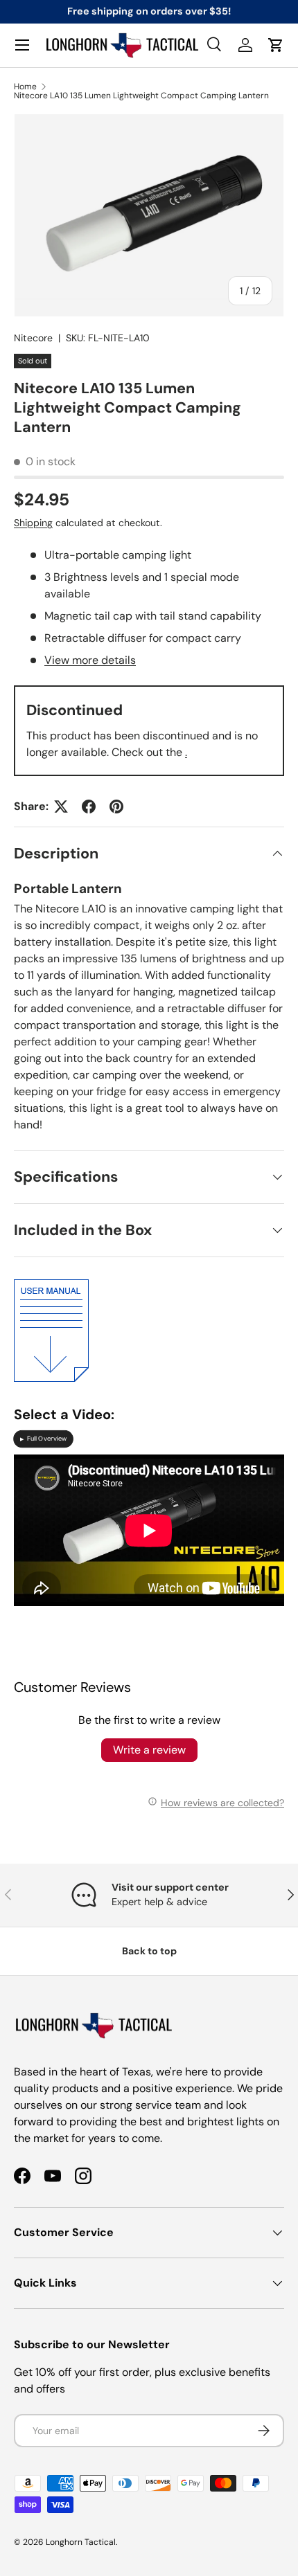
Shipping (33, 523)
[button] (276, 45)
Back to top (149, 1951)
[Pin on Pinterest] (116, 807)
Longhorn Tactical (81, 2542)
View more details (90, 660)
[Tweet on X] (61, 807)
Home (25, 87)
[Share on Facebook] (89, 807)
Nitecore (33, 338)
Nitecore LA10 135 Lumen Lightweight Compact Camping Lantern (141, 96)
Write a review (149, 1750)
